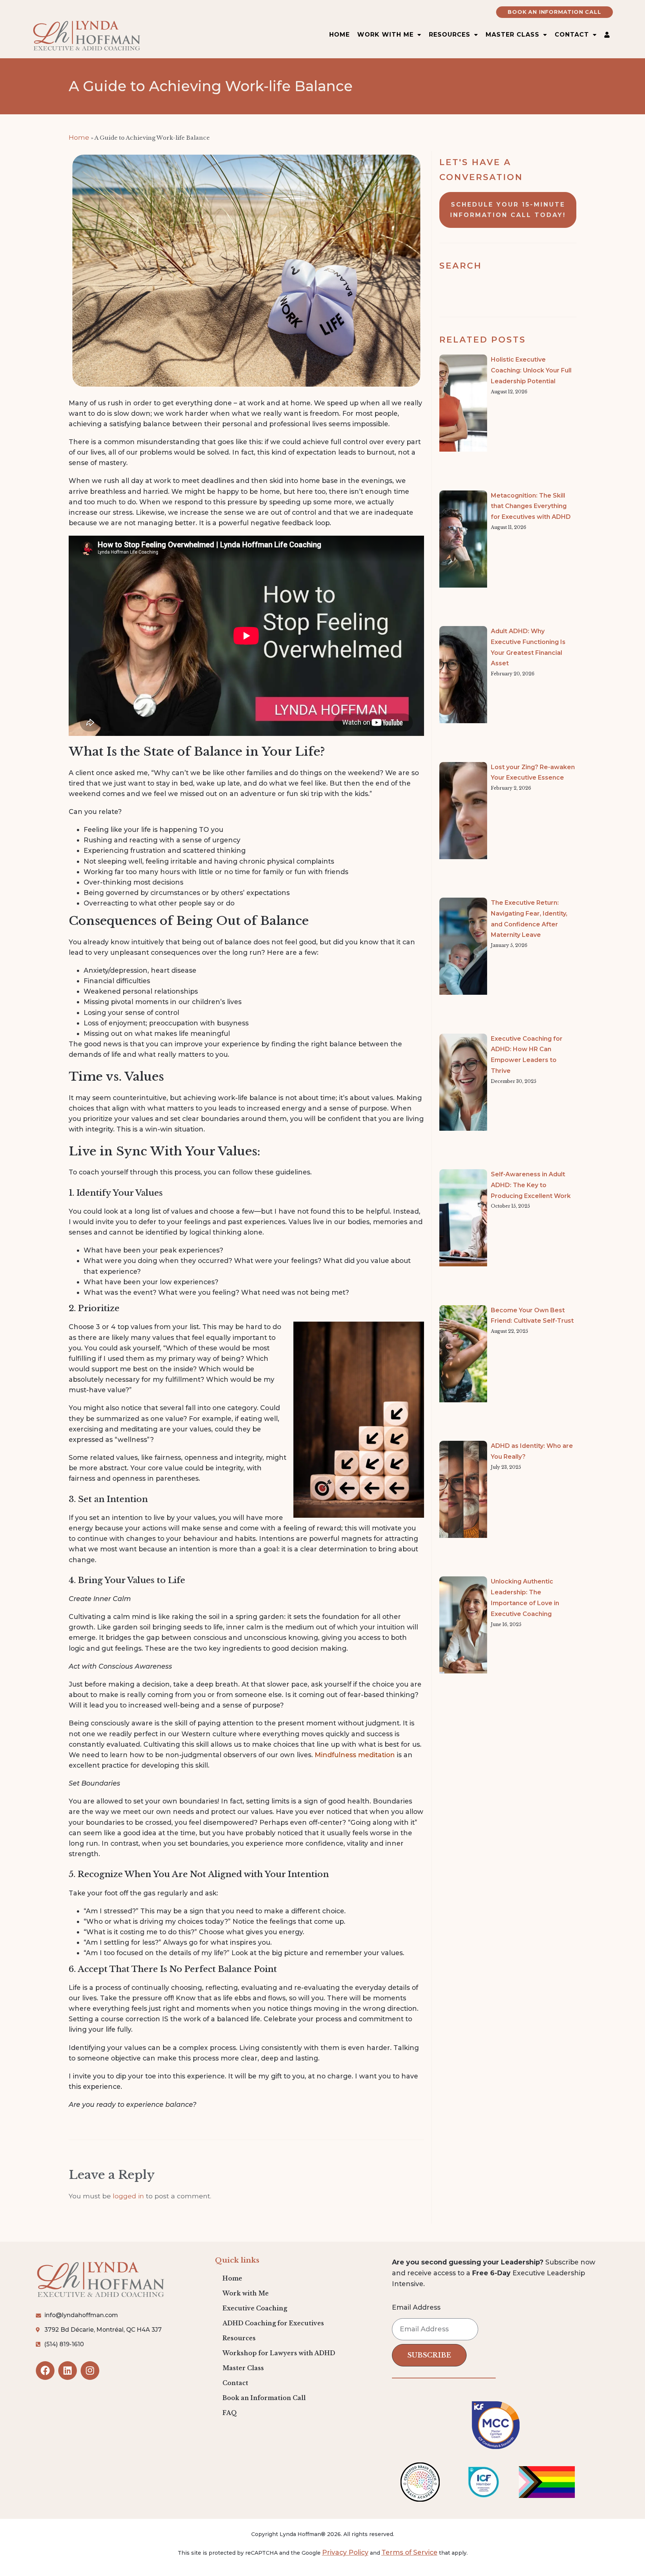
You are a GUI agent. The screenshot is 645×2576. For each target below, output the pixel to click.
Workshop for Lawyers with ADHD (279, 2353)
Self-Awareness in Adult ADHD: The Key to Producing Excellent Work (531, 1185)
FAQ (230, 2413)
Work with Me (246, 2293)
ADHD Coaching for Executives (273, 2323)
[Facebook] (45, 2371)
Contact (235, 2383)
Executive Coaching (255, 2308)
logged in (128, 2196)
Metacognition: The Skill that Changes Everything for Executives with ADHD (531, 506)
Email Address (416, 2308)
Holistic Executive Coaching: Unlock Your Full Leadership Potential (531, 370)
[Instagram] (90, 2371)
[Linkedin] (68, 2371)
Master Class (512, 35)
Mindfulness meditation (355, 1755)
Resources (239, 2338)
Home (339, 35)
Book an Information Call (264, 2398)
